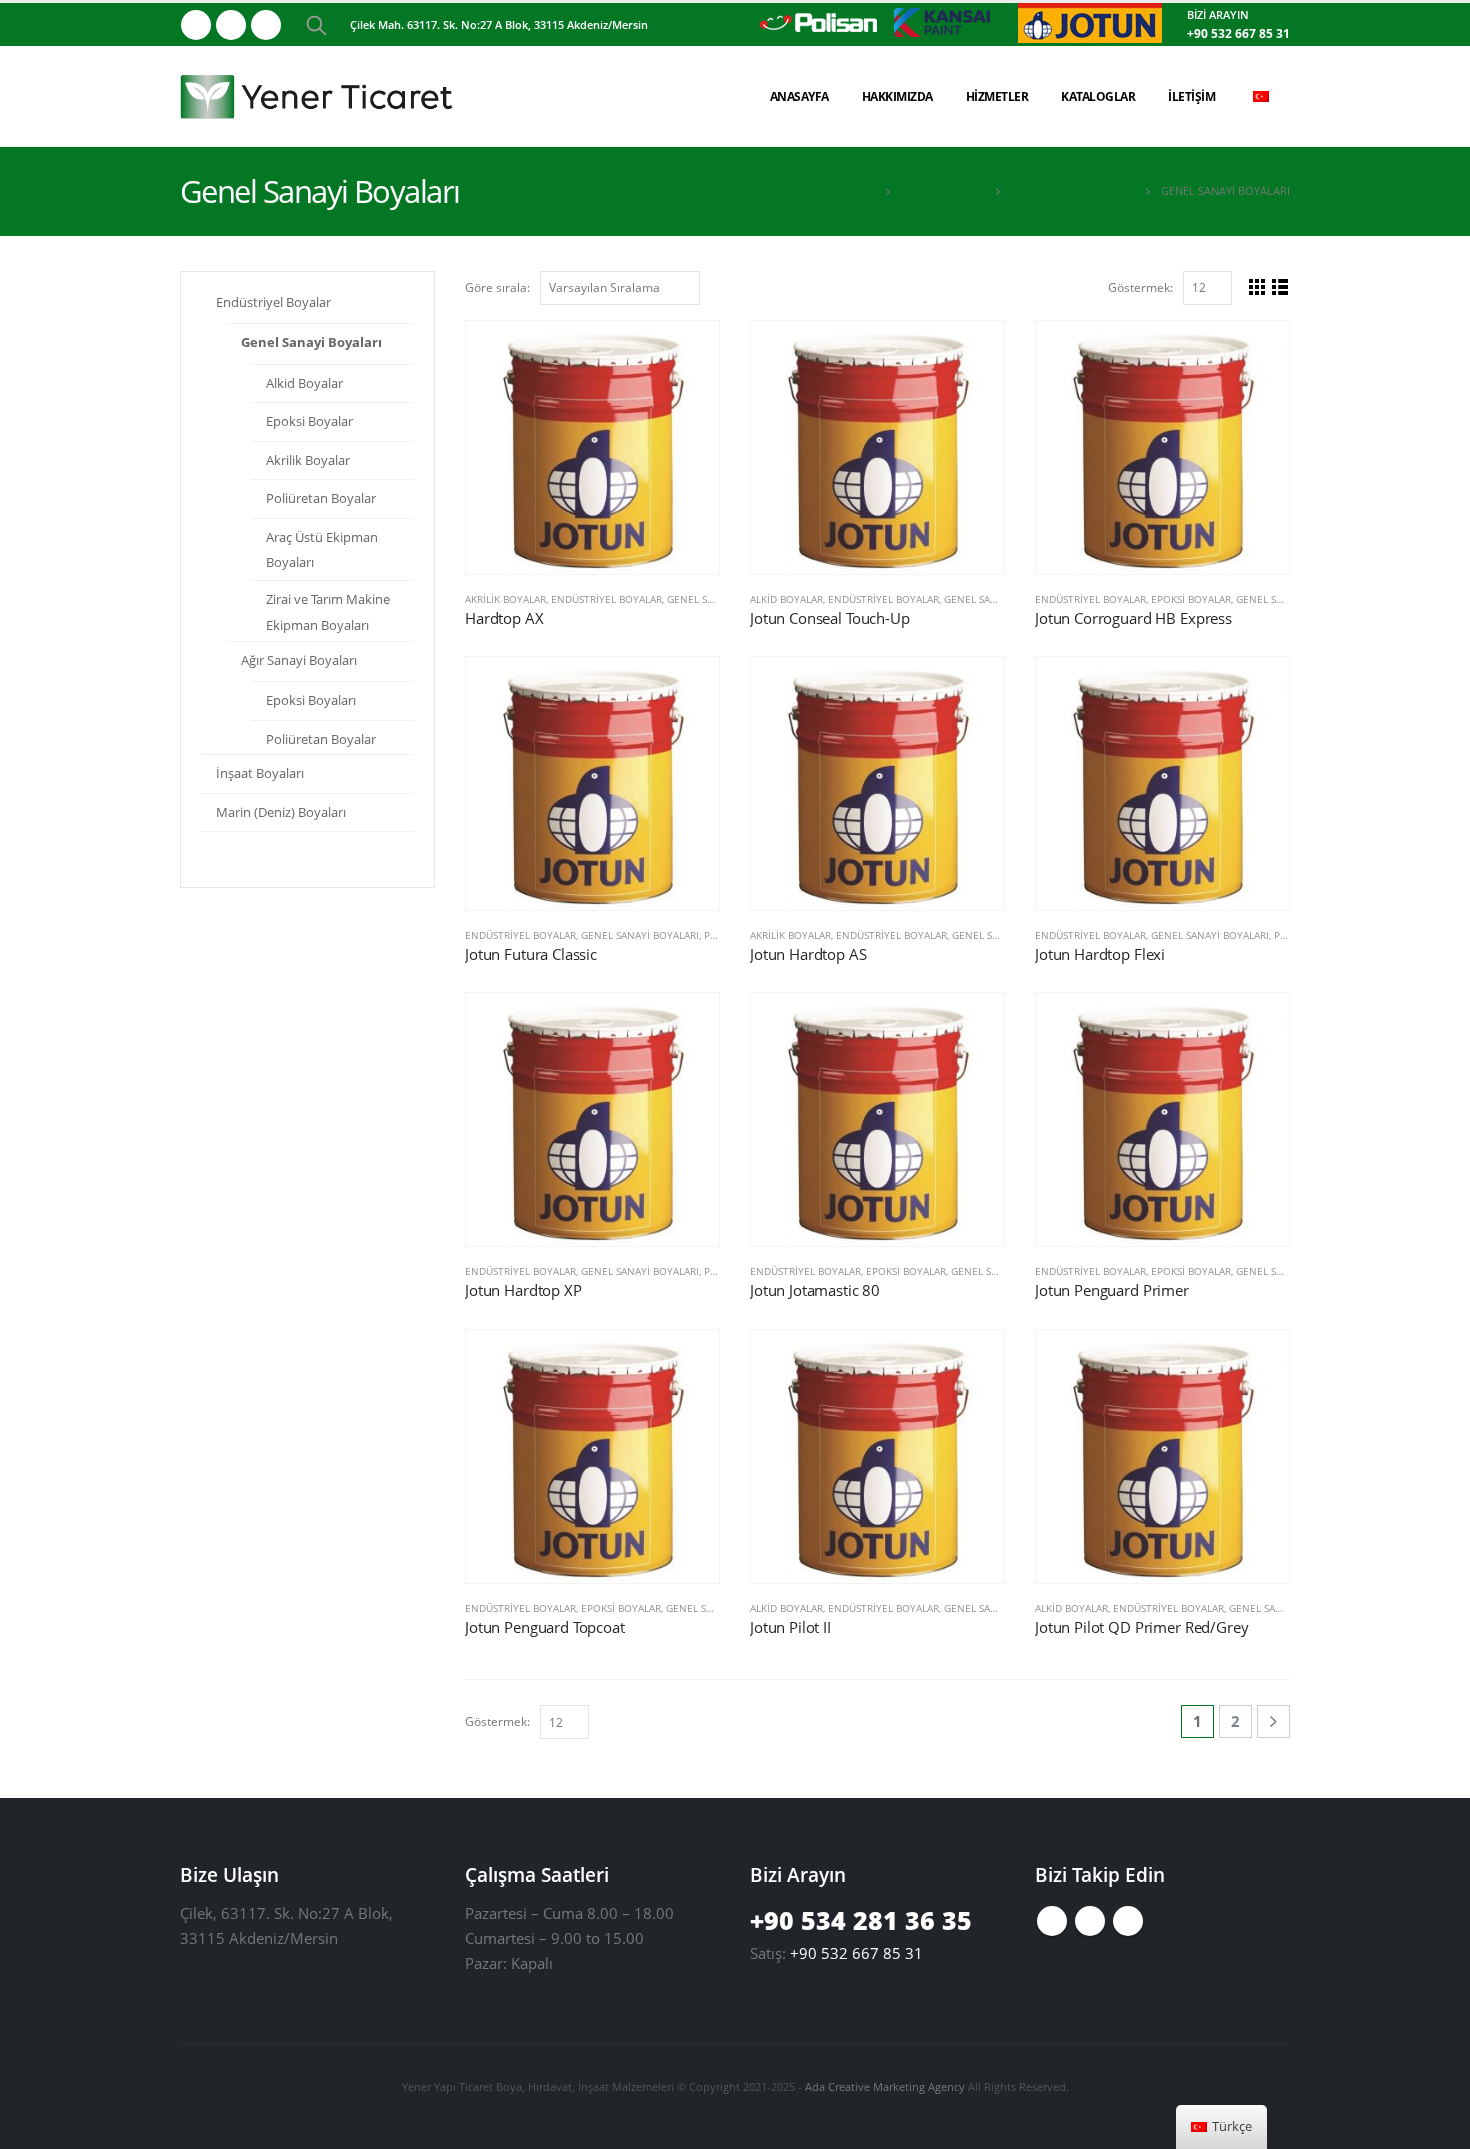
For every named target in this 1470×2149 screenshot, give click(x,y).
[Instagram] (231, 25)
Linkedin (1128, 1921)
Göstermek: (1140, 287)
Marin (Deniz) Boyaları (281, 812)
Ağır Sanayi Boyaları (299, 660)
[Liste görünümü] (1280, 286)
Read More (686, 354)
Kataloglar (1098, 96)
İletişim (1191, 96)
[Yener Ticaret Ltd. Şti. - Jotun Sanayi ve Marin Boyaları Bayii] (320, 96)
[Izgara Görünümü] (1257, 286)
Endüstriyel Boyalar (606, 599)
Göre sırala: (497, 287)
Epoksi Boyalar (1191, 599)
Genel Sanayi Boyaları (1003, 599)
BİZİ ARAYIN (1218, 14)
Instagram (1090, 1921)
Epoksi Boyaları (311, 700)
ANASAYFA (799, 96)
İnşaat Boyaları (260, 773)
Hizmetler (997, 96)
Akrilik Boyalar (505, 599)
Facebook (1052, 1921)
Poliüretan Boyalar (321, 498)
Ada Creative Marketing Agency (885, 2086)
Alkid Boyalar (786, 599)
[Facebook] (196, 25)
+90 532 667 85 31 (1238, 33)
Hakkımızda (897, 96)
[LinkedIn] (266, 25)
